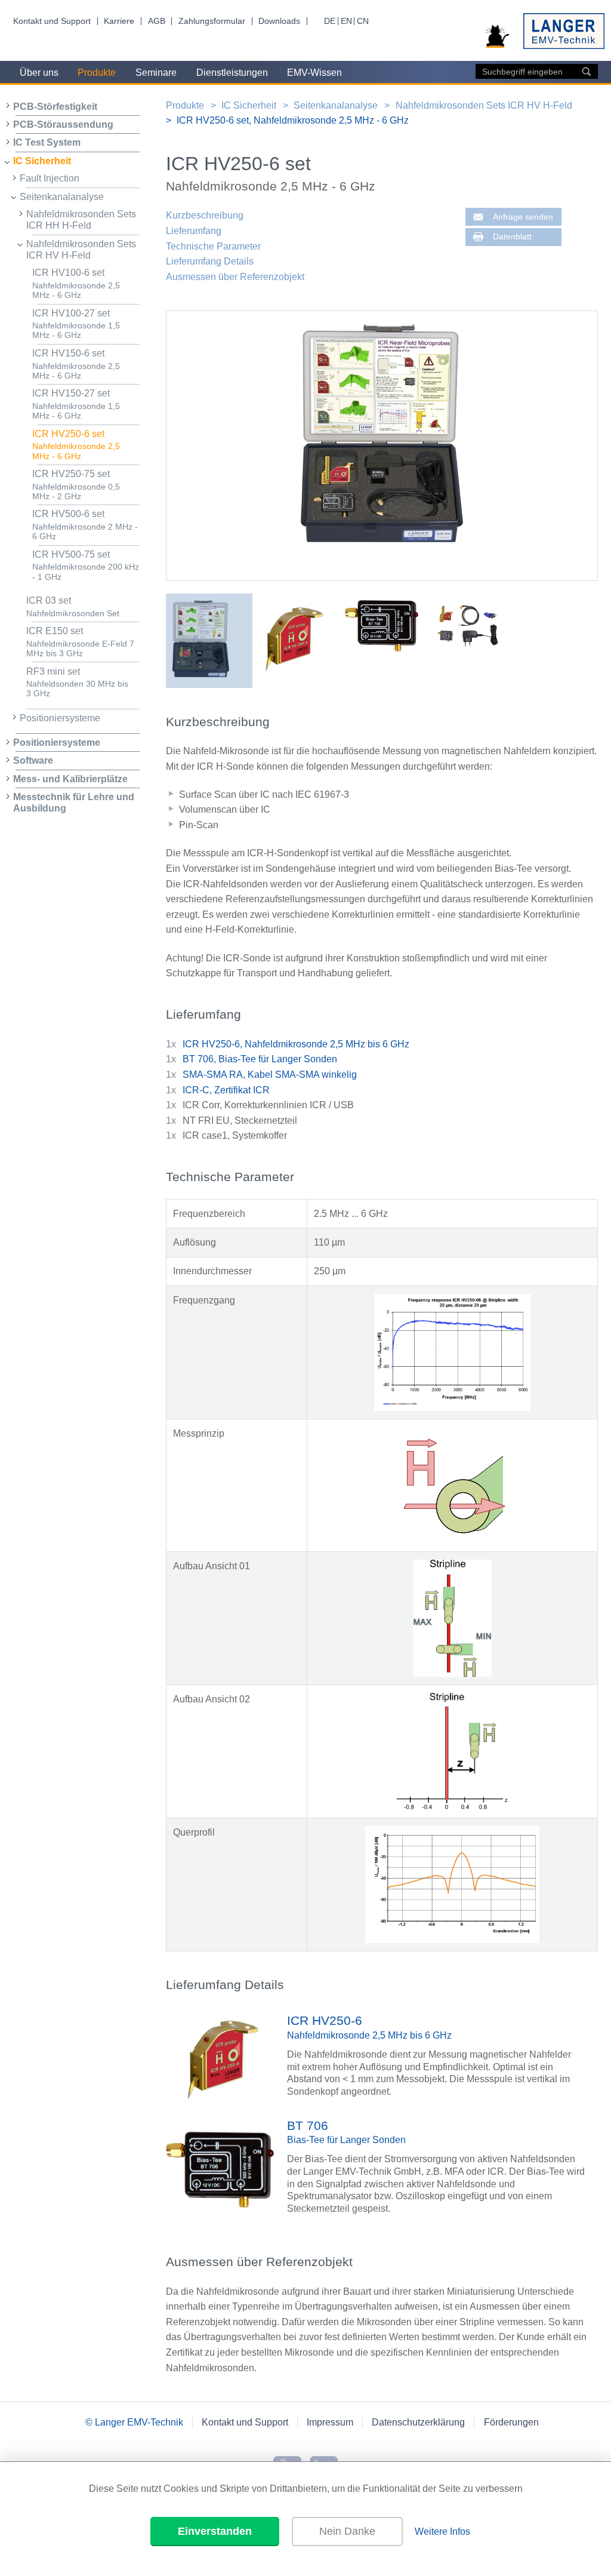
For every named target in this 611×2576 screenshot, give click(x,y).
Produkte (97, 73)
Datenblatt (512, 237)
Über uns (39, 73)
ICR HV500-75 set (86, 565)
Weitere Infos (442, 2532)
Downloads (279, 21)
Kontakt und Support (52, 21)
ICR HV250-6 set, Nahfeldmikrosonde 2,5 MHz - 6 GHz (293, 120)
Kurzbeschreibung (205, 215)
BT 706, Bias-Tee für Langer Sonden (260, 1059)
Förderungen (511, 2422)
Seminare (156, 73)
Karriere (119, 21)
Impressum (330, 2422)
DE (330, 21)
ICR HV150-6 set (76, 364)
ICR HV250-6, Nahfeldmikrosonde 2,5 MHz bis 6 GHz (296, 1044)
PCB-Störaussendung (63, 125)
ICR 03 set (73, 607)
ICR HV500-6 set (85, 525)
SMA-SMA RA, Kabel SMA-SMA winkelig (270, 1075)
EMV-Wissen (314, 73)
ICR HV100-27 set (76, 324)
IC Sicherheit (42, 161)
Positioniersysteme (60, 718)
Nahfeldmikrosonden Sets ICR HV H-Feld (81, 250)
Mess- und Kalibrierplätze (70, 779)
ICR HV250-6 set (76, 445)
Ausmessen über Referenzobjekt (235, 277)
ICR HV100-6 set (76, 284)
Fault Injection (50, 178)
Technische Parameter (213, 246)
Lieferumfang (194, 231)
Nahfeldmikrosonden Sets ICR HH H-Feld (81, 220)
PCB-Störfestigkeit (55, 107)
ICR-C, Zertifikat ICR (226, 1090)
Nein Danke (347, 2531)
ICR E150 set (80, 642)
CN (363, 21)
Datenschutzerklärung (418, 2422)
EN (346, 21)
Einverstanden (215, 2531)
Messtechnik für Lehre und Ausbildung (74, 803)
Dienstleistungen (232, 73)
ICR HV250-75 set (76, 485)
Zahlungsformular (212, 21)
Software (33, 760)
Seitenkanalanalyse (62, 197)
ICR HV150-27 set (76, 404)
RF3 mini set (77, 683)
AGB (157, 21)
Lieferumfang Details (210, 261)
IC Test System (47, 142)
